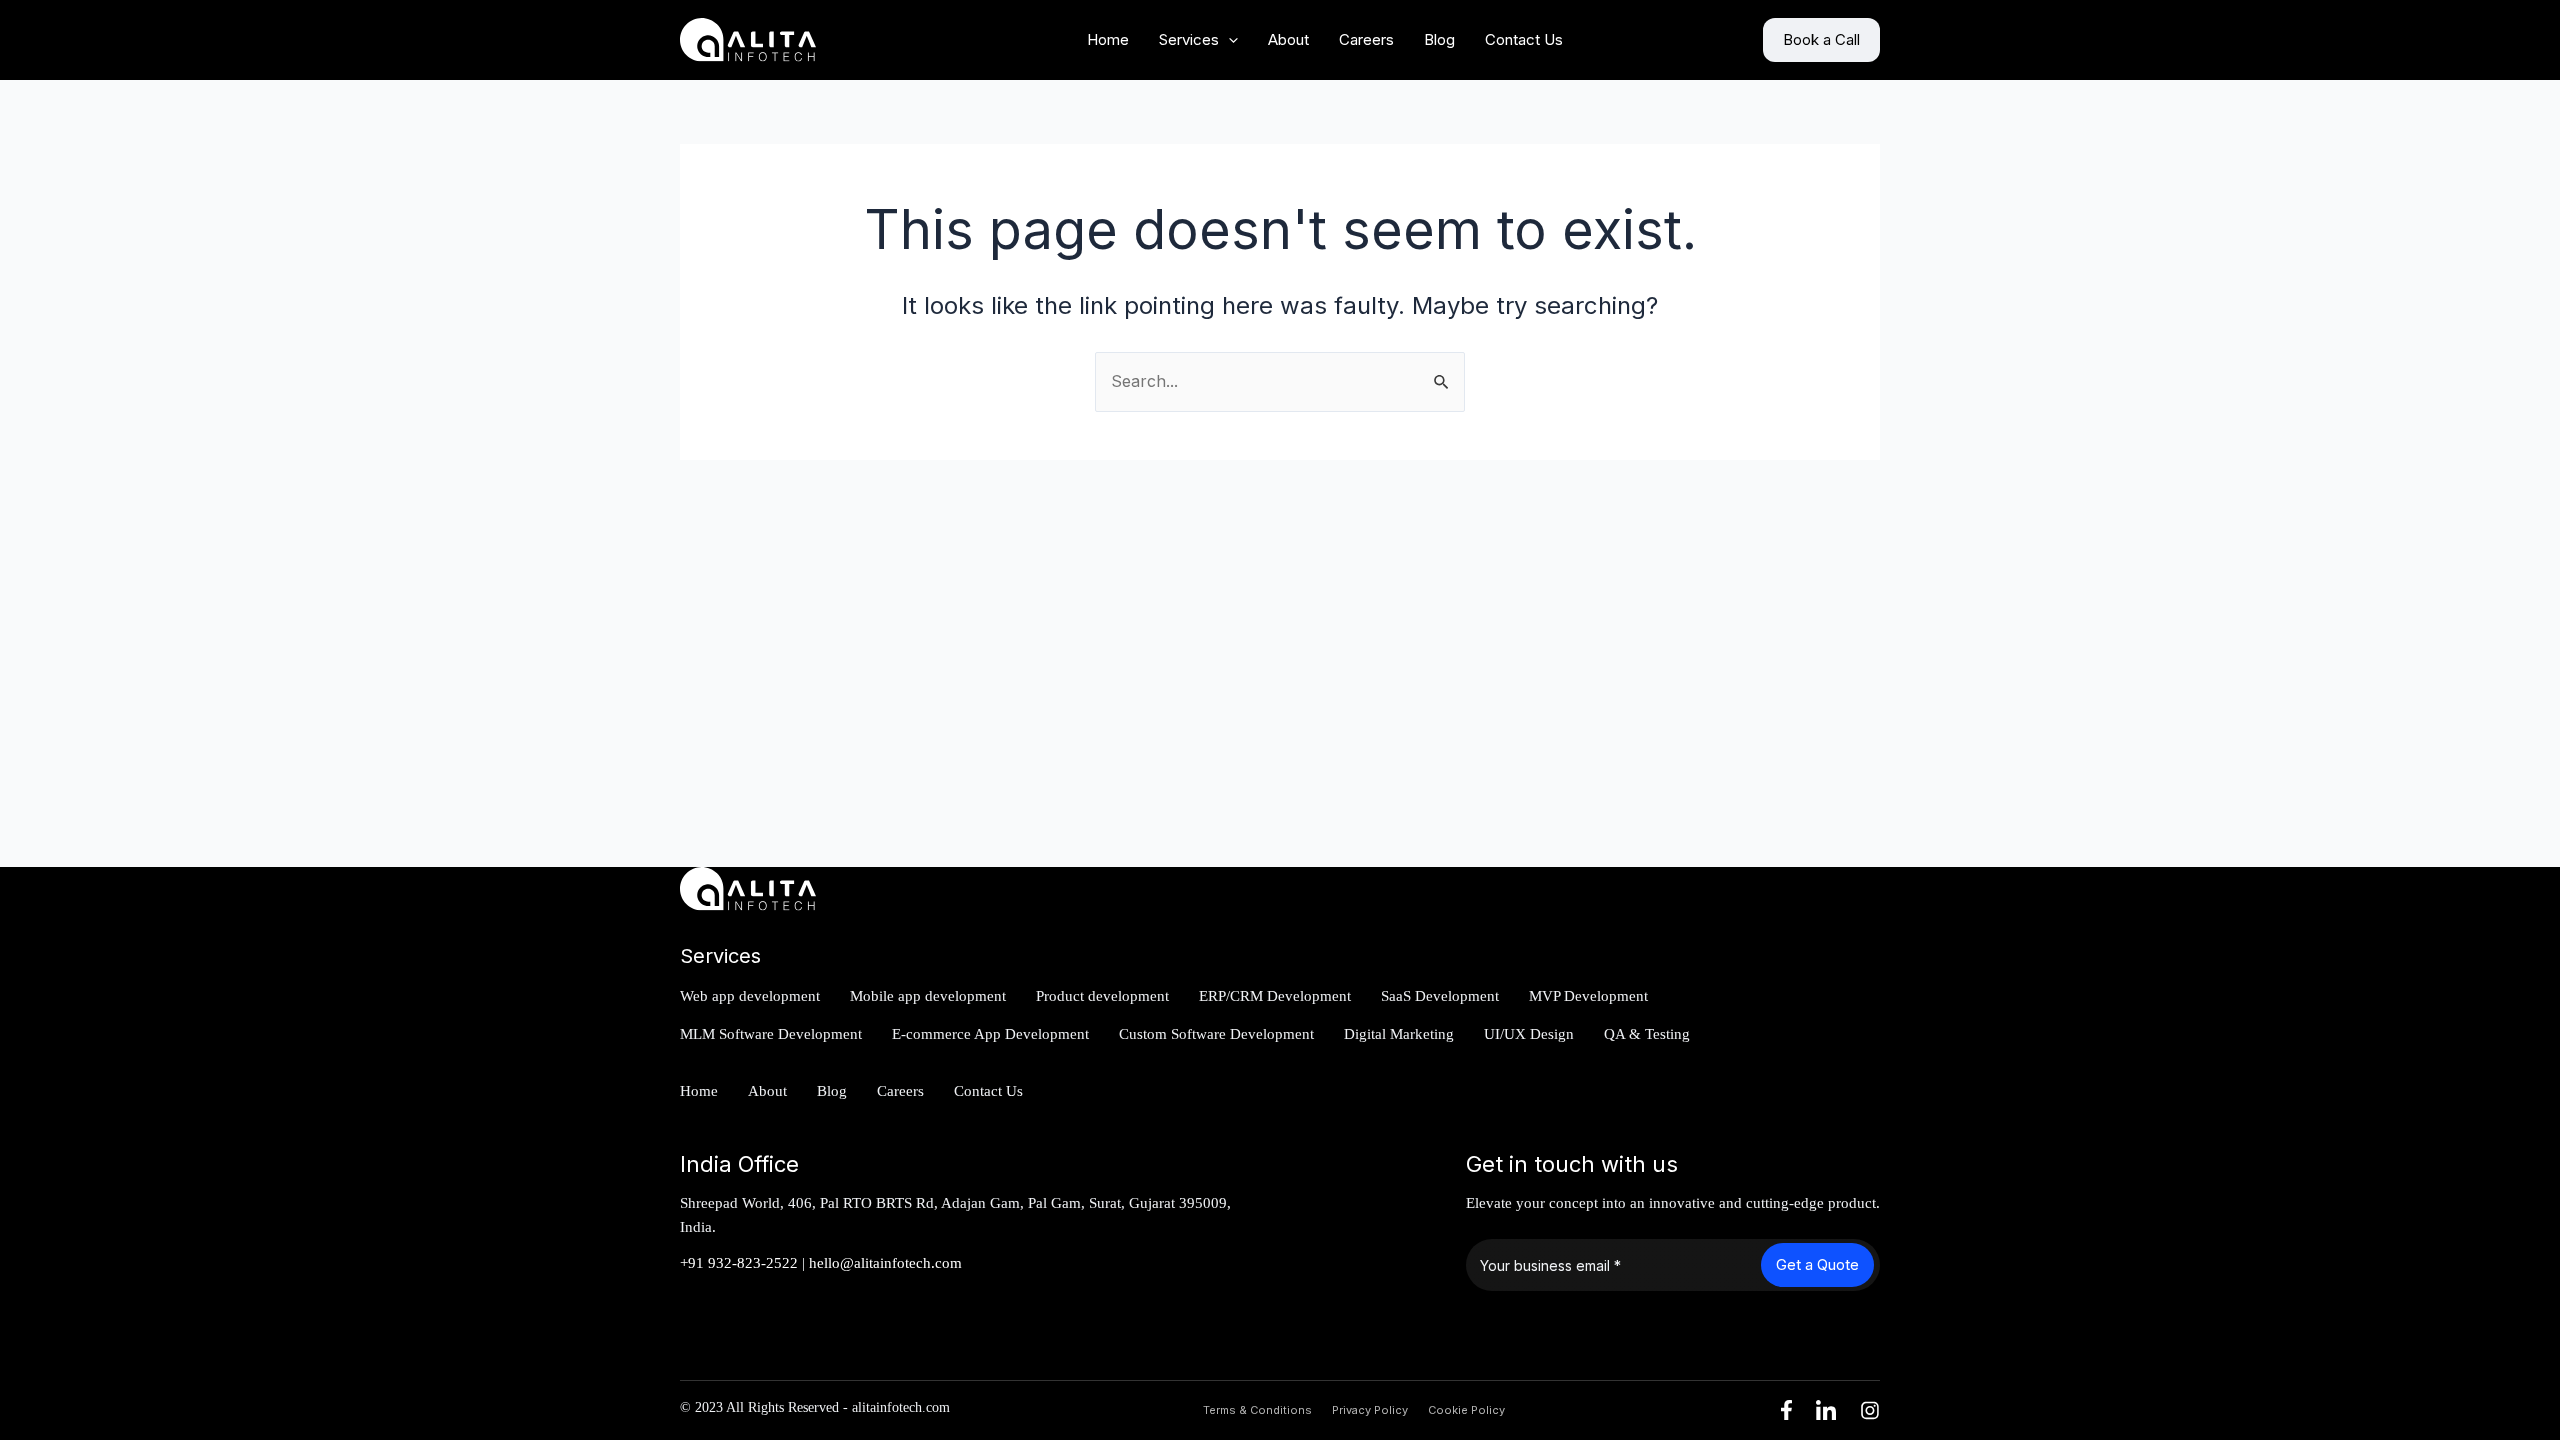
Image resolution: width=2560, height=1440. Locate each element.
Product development (1102, 996)
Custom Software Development (1216, 1034)
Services (1189, 39)
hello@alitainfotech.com (885, 1263)
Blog (1439, 39)
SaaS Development (1440, 996)
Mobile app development (928, 996)
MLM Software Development (771, 1034)
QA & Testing (1647, 1034)
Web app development (750, 996)
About (1288, 39)
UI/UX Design (1529, 1034)
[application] (1228, 40)
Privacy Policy (1370, 1410)
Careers (1366, 39)
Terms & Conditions (1257, 1410)
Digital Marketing (1399, 1034)
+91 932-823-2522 (739, 1263)
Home (1108, 39)
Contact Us (1524, 39)
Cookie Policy (1466, 1410)
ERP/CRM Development (1275, 996)
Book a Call (1821, 39)
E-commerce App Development (990, 1034)
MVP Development (1588, 996)
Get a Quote (1817, 1264)
